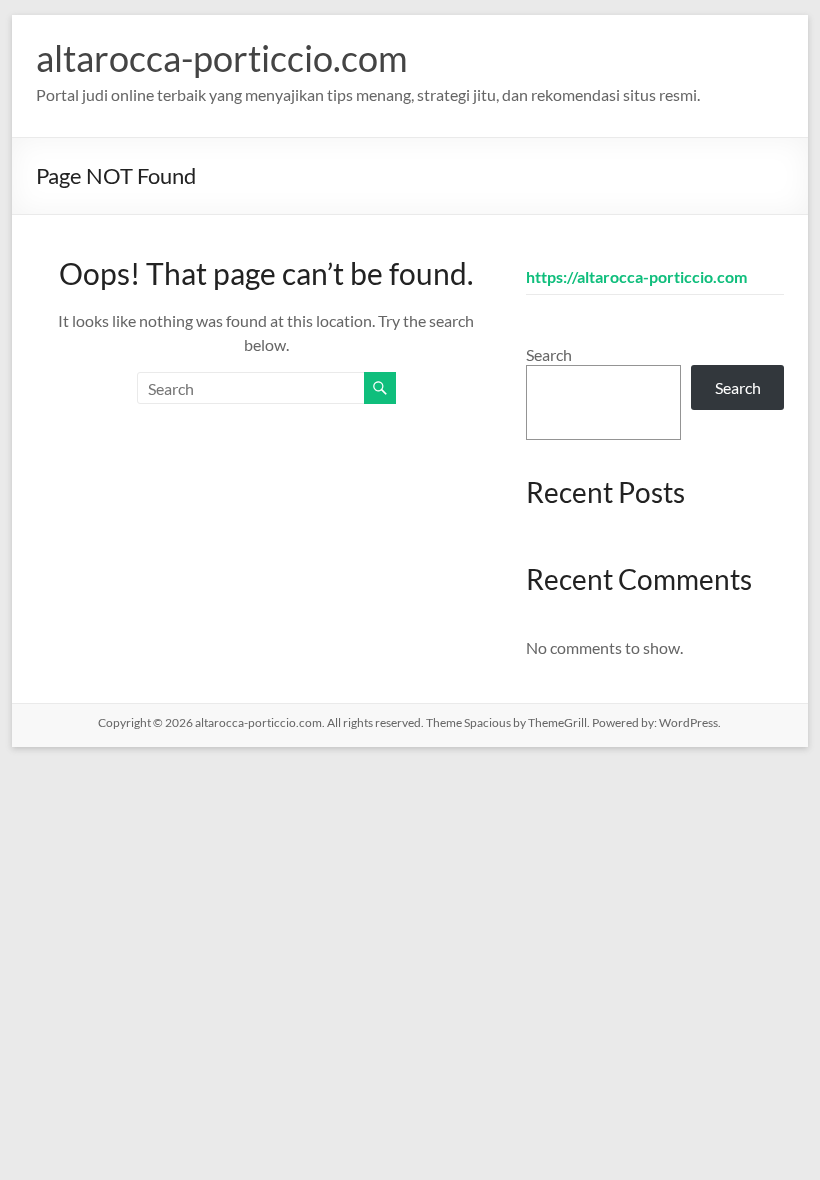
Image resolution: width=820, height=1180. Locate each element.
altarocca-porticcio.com (222, 58)
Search (549, 354)
